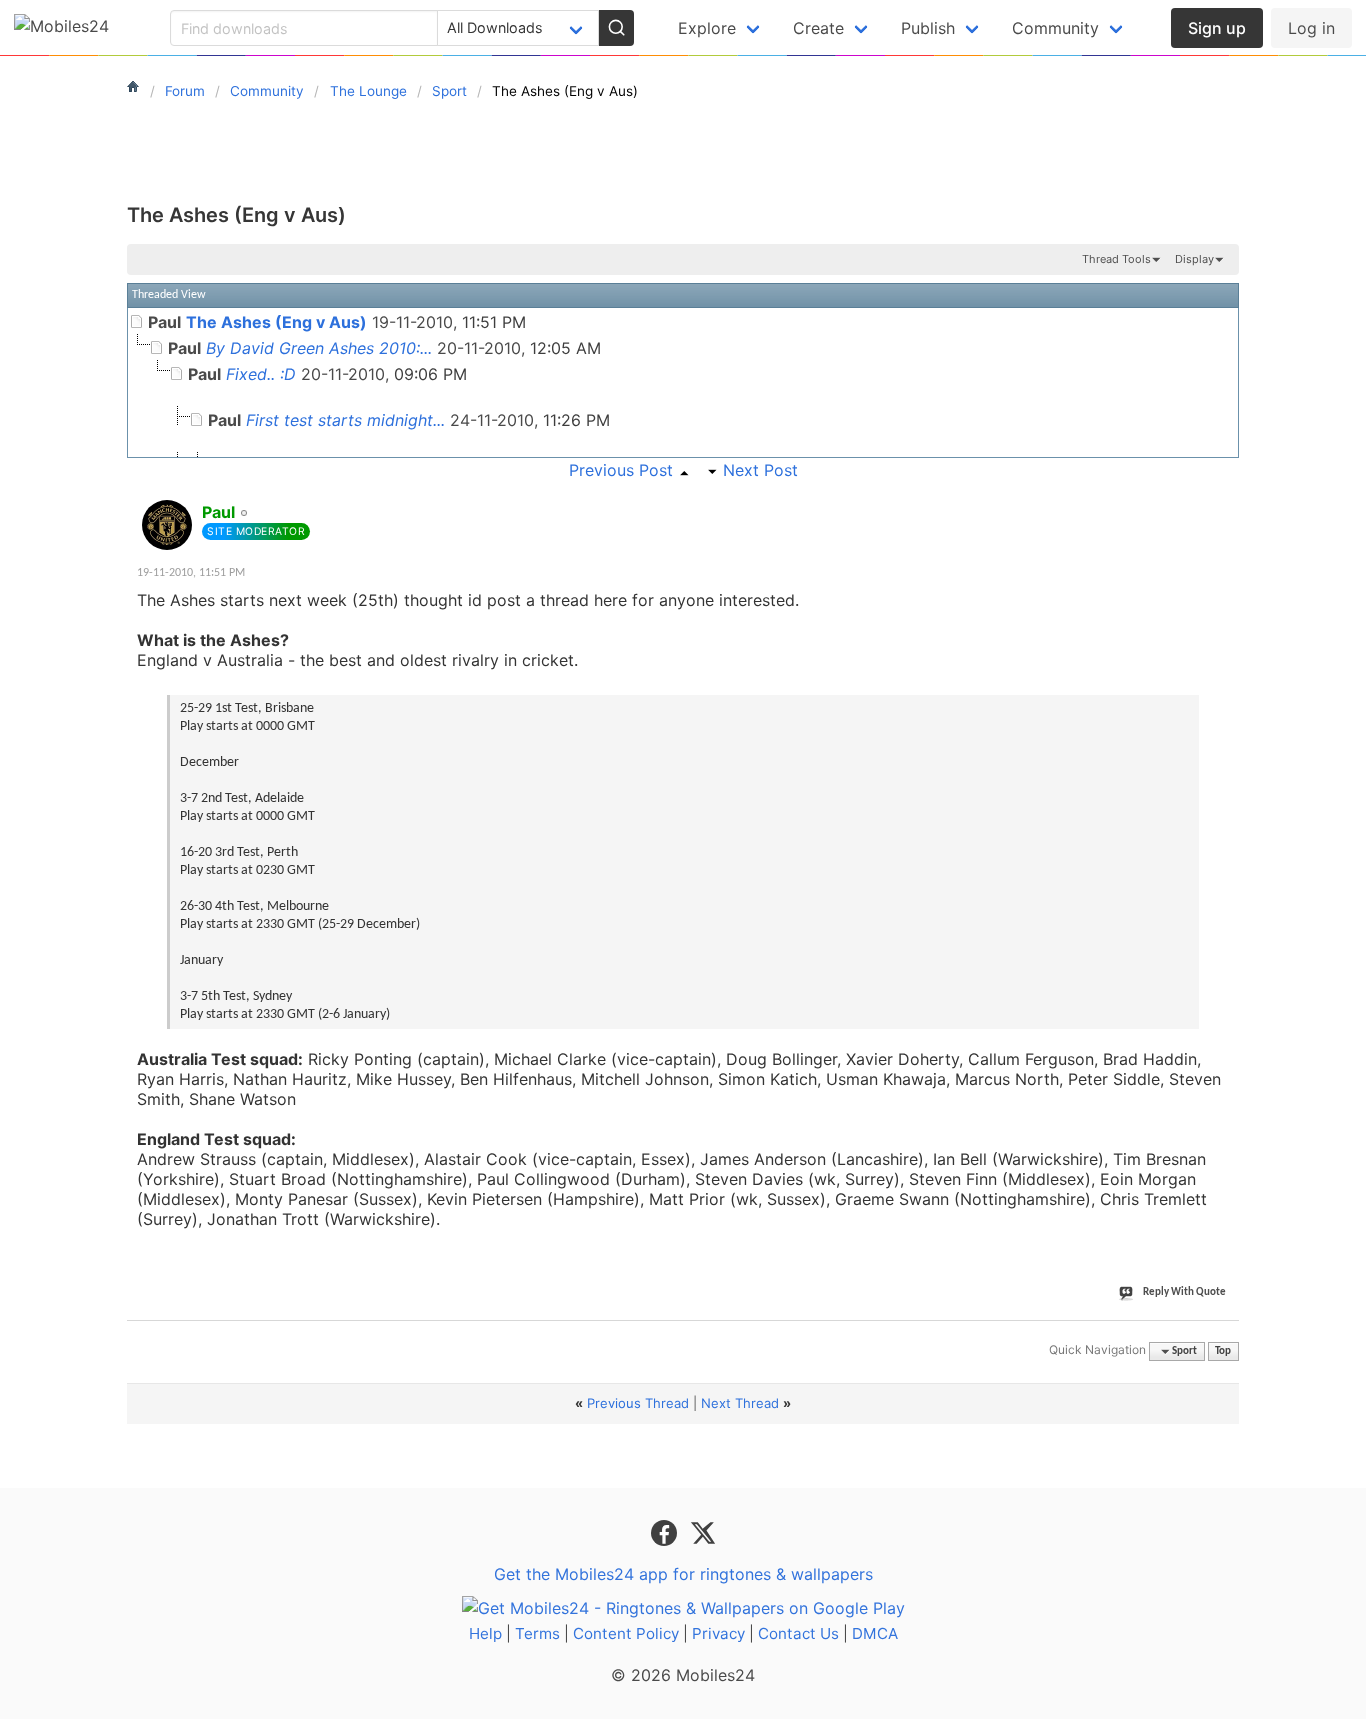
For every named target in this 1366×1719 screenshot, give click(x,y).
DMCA (875, 1633)
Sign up (1217, 28)
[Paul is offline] (167, 525)
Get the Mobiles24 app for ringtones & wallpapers (683, 1574)
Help (485, 1633)
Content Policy (626, 1633)
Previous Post (621, 470)
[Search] (616, 28)
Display (1194, 259)
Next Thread (740, 1403)
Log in (1311, 28)
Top (1223, 1351)
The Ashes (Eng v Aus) (236, 215)
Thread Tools (1116, 259)
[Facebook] (666, 1532)
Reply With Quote (1184, 1292)
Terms (537, 1633)
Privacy (718, 1633)
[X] (703, 1532)
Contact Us (798, 1633)
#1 (1223, 501)
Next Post (760, 470)
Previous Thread (638, 1403)
